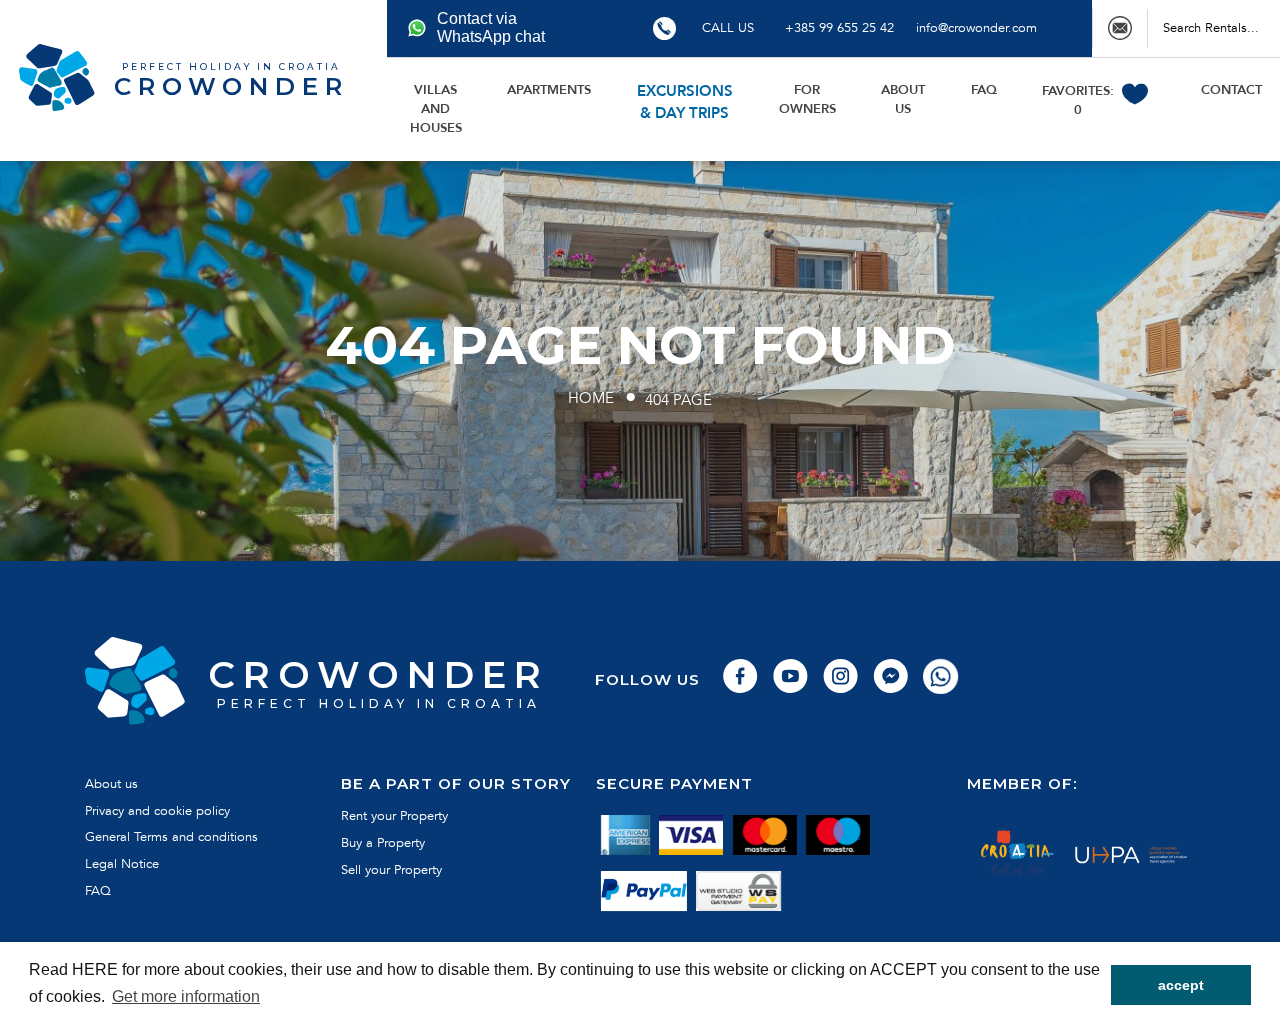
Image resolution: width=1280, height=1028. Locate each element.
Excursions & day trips (685, 102)
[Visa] (691, 835)
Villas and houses (436, 109)
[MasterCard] (764, 835)
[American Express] (625, 835)
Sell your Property (391, 870)
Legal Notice (122, 864)
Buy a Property (383, 843)
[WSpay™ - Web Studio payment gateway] (739, 892)
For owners (807, 99)
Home (591, 398)
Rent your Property (394, 816)
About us (903, 99)
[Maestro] (837, 835)
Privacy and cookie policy (157, 811)
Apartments (549, 90)
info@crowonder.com (976, 28)
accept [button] (1181, 985)
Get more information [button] (186, 996)
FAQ (984, 90)
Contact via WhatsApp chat (491, 27)
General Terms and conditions (171, 837)
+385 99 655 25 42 (839, 28)
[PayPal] (644, 892)
